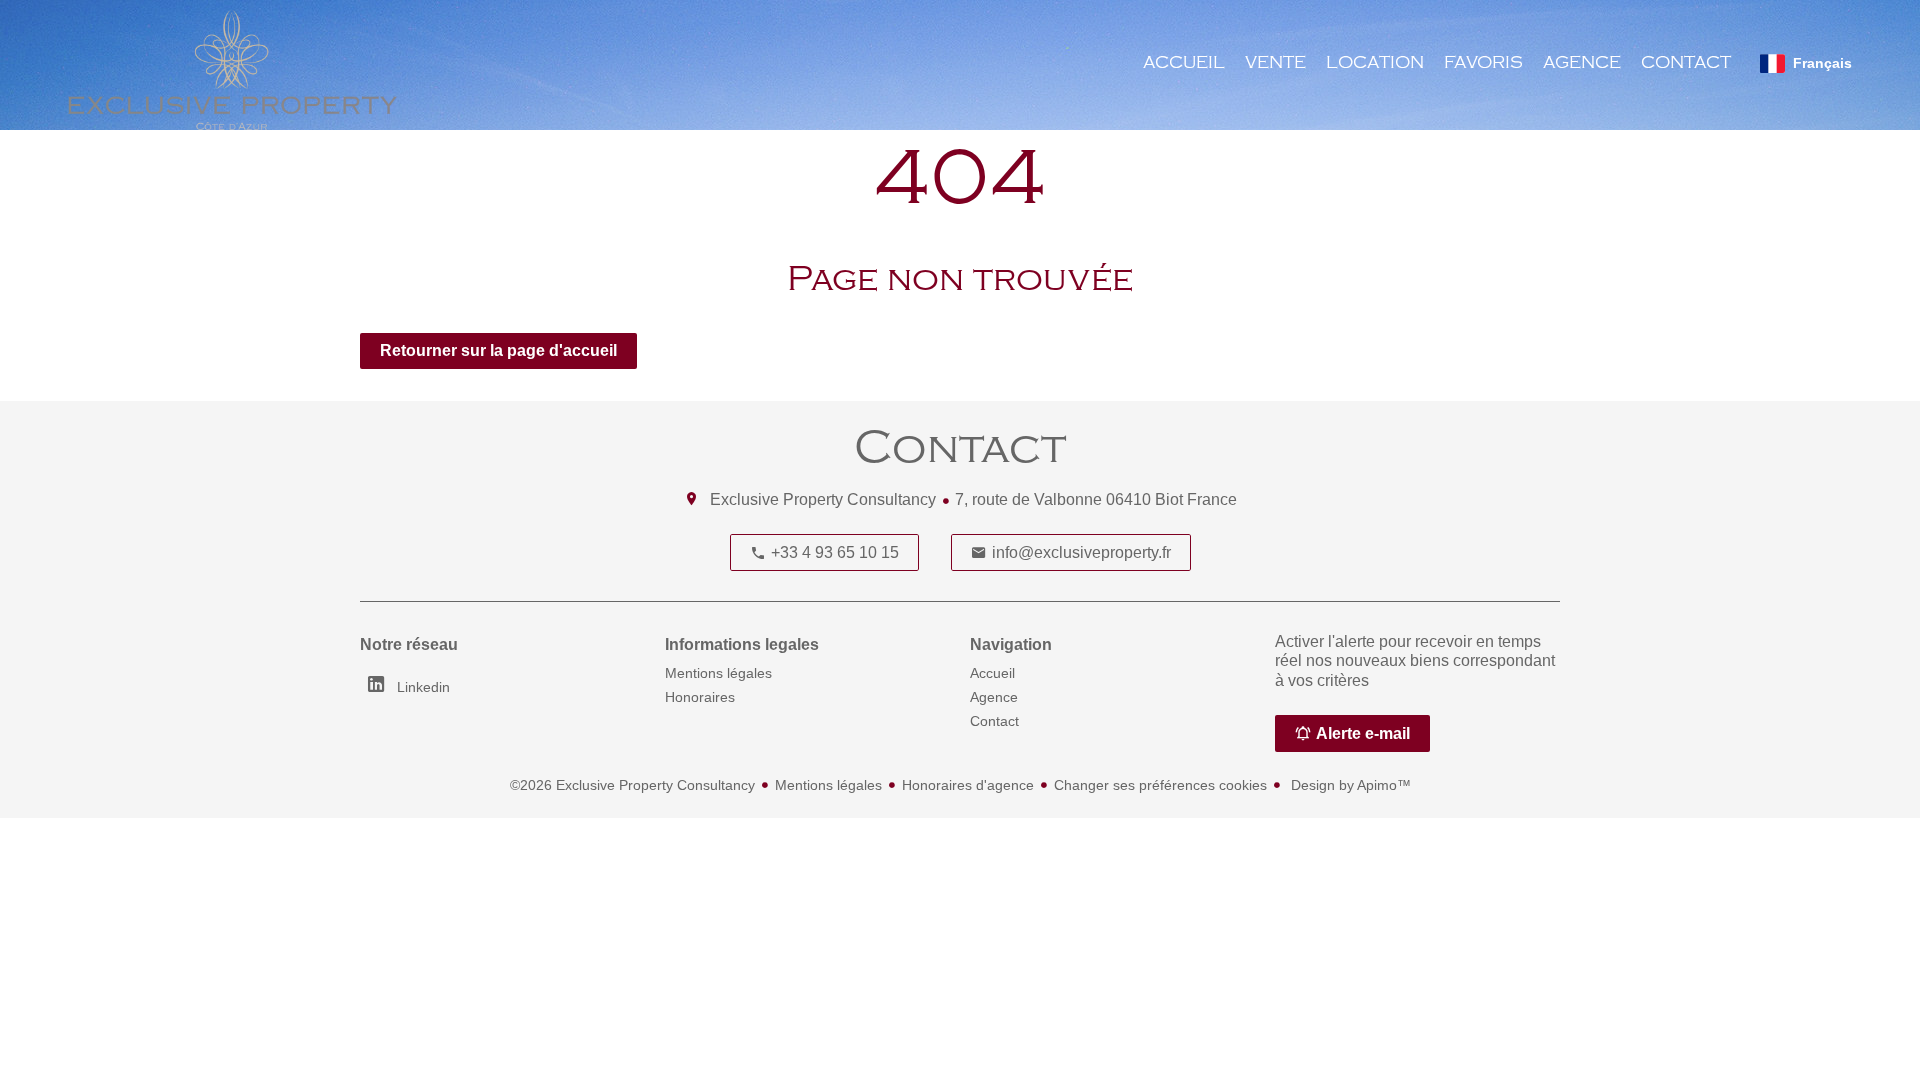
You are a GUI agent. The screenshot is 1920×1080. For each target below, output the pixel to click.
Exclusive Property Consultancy (823, 499)
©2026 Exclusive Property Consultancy (632, 785)
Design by (1349, 785)
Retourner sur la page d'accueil (498, 350)
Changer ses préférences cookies (1160, 785)
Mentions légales (828, 785)
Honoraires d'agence (968, 785)
